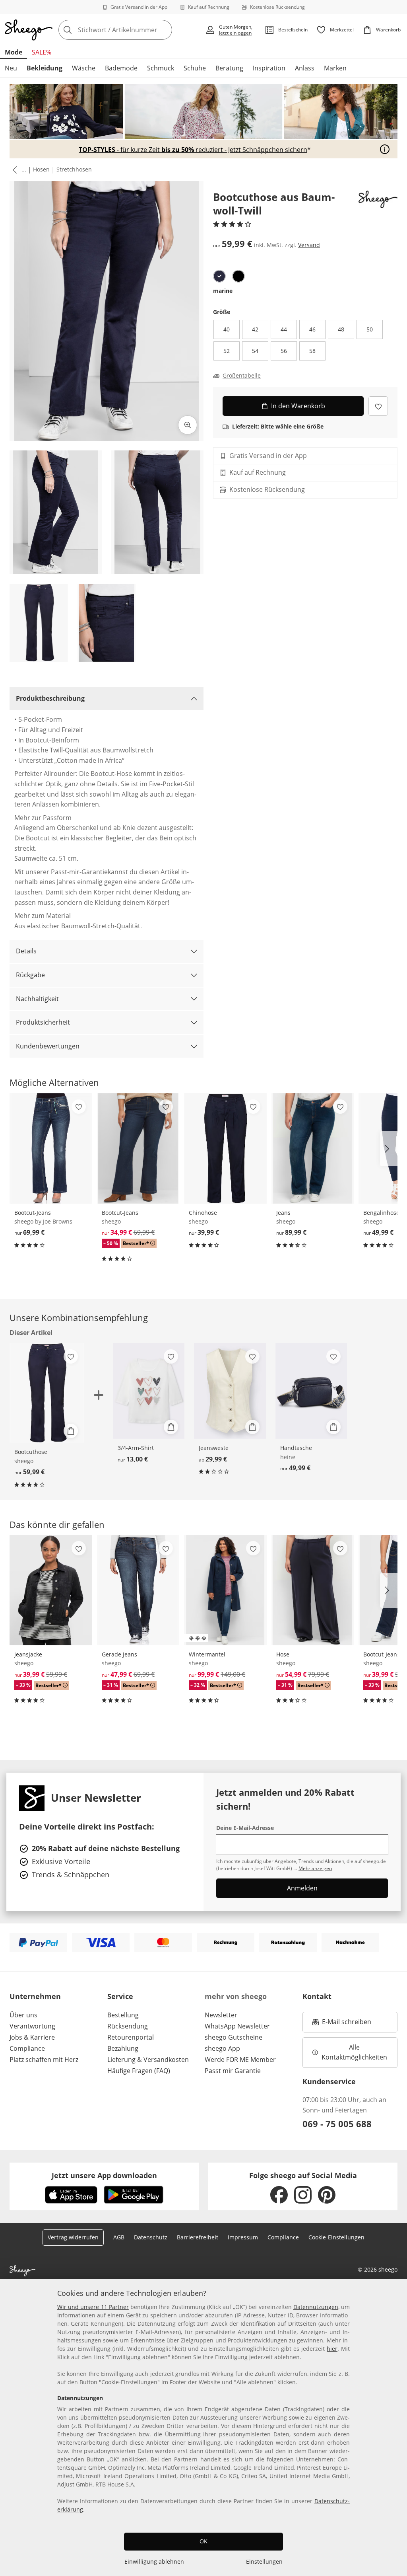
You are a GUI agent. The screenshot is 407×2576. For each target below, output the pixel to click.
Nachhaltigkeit (37, 999)
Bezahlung (123, 2048)
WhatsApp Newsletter (237, 2026)
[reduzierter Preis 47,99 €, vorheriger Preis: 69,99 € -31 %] (138, 1590)
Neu (11, 68)
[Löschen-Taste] (164, 30)
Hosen (41, 169)
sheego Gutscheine (234, 2037)
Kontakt (317, 1996)
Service (120, 1996)
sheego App (222, 2048)
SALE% (42, 52)
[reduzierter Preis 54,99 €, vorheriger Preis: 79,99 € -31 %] (313, 1590)
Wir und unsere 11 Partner (93, 2307)
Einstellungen (264, 2561)
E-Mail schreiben (342, 2024)
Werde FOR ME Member (240, 2060)
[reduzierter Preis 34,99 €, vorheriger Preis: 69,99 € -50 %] (138, 1148)
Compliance (27, 2048)
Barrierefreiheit (198, 2237)
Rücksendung (128, 2026)
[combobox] (129, 30)
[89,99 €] (313, 1148)
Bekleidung (45, 68)
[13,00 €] (149, 1391)
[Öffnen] (385, 149)
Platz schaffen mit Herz (44, 2060)
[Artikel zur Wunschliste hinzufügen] (378, 406)
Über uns (23, 2015)
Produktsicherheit (43, 1022)
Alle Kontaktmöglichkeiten (354, 2052)
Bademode (121, 68)
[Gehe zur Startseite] (29, 30)
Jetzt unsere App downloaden (104, 2175)
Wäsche (84, 68)
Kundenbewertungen (48, 1046)
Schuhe (195, 68)
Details (26, 951)
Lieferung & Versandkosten (148, 2060)
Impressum (243, 2237)
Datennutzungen (316, 2307)
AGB (119, 2237)
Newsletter (221, 2015)
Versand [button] (309, 245)
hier (332, 2349)
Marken (335, 68)
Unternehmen (35, 1996)
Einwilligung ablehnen (154, 2561)
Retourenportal (131, 2037)
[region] (203, 2428)
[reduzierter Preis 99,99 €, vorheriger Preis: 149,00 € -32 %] (225, 1590)
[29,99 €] (230, 1391)
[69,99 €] (51, 1148)
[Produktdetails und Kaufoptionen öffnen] (71, 1431)
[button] (13, 170)
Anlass (305, 68)
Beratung (229, 68)
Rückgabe (30, 975)
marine (223, 291)
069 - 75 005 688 (337, 2124)
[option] (219, 276)
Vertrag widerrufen (73, 2237)
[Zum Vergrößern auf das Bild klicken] (188, 425)
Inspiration (269, 68)
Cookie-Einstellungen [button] (336, 2237)
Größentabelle (242, 376)
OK (203, 2541)
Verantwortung (32, 2026)
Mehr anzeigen (315, 1868)
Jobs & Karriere (32, 2037)
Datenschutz (151, 2237)
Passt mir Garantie (233, 2071)
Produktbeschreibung (50, 698)
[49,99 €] (311, 1391)
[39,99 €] (225, 1148)
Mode (14, 52)
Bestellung (123, 2015)
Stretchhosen (74, 169)
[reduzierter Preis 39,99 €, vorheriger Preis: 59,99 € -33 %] (51, 1590)
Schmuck (161, 68)
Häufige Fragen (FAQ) (139, 2071)
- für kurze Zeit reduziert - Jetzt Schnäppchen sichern (193, 150)
